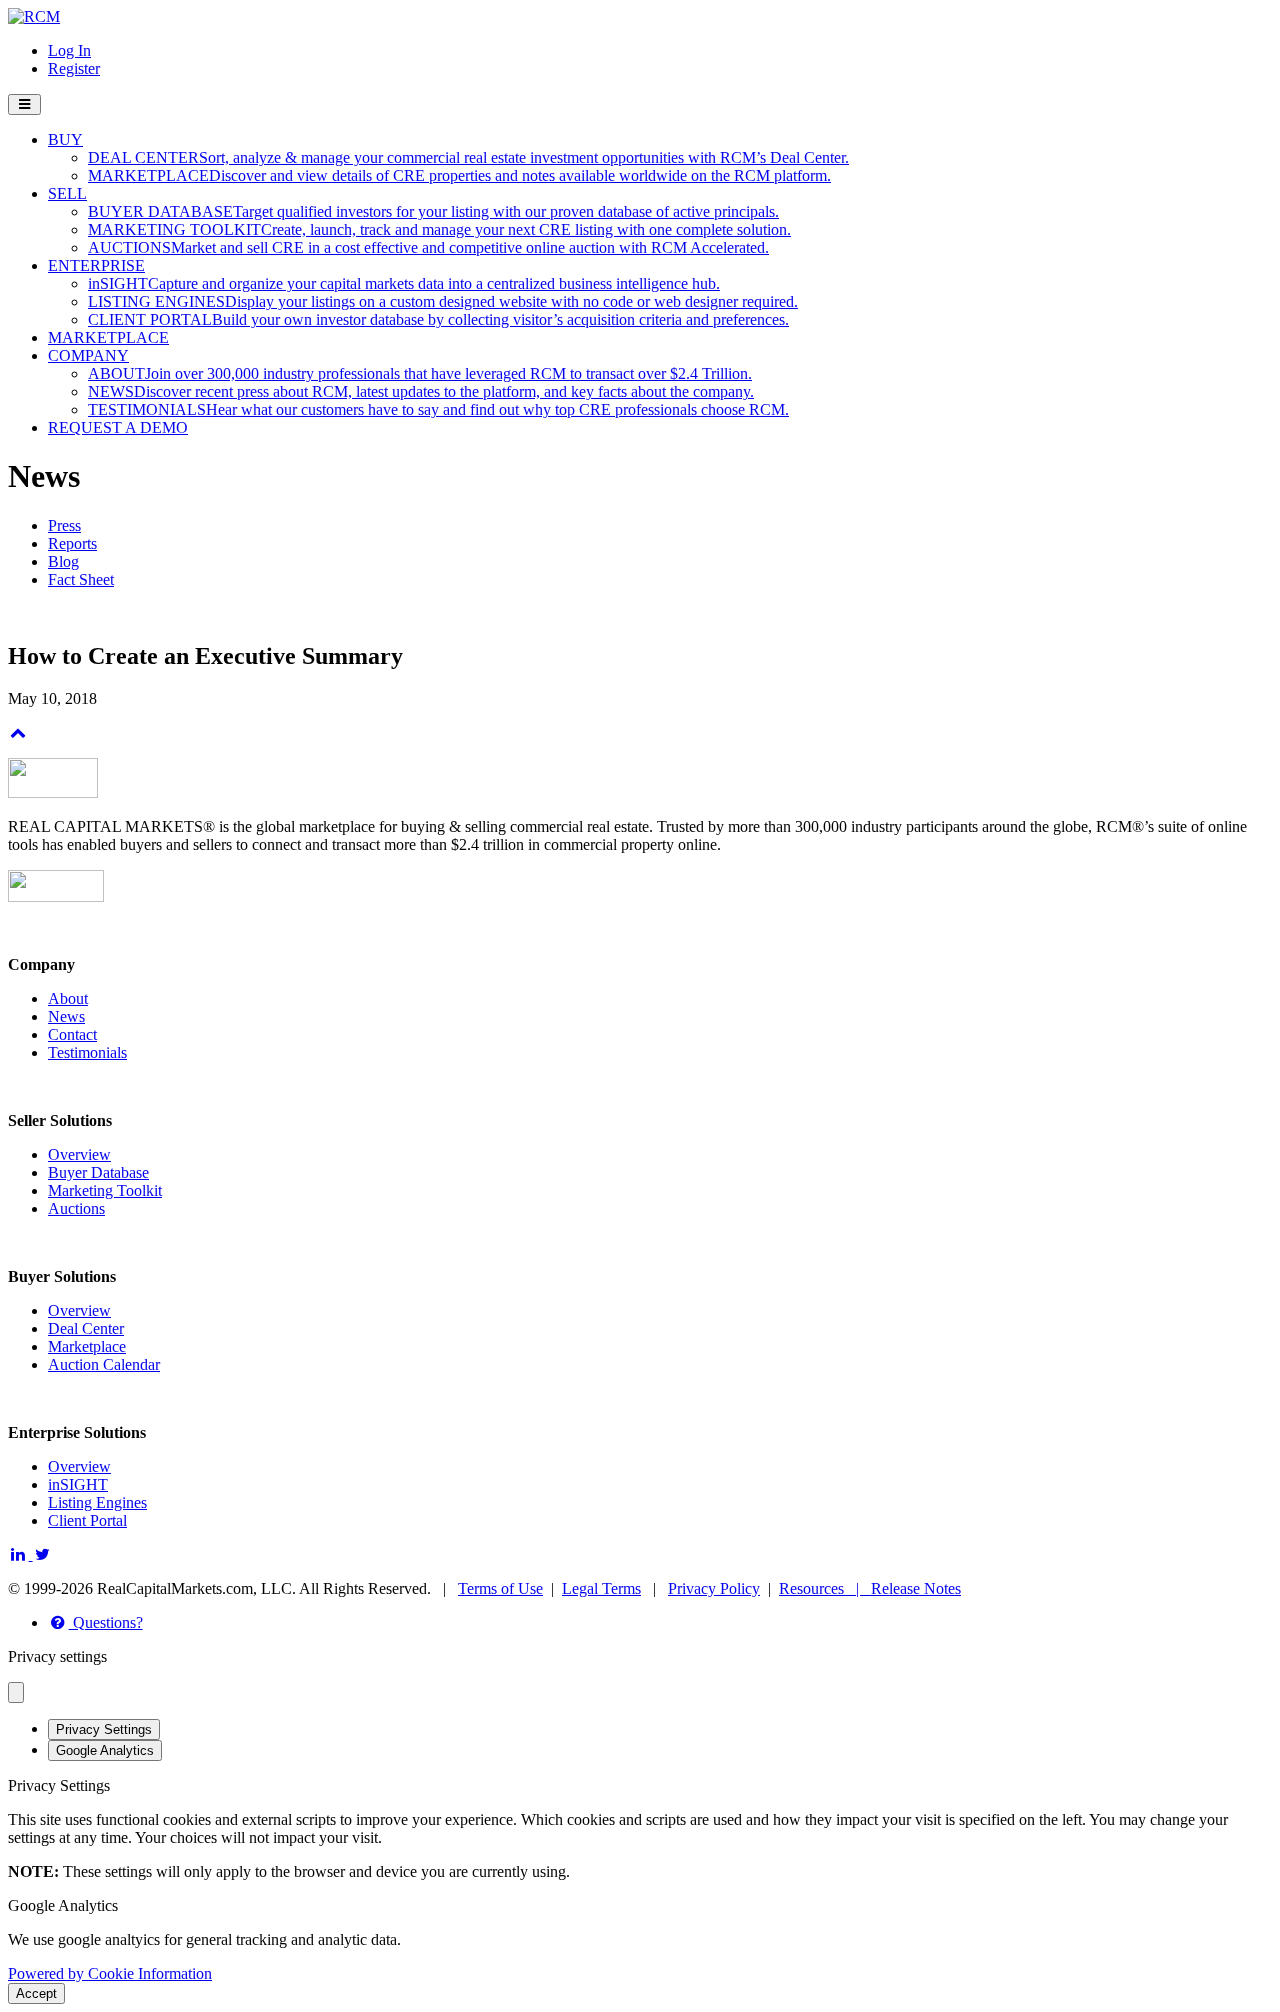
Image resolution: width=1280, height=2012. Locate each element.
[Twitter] (43, 1554)
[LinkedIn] (20, 1554)
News (66, 1016)
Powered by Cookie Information (110, 1973)
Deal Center (86, 1328)
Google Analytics (105, 1750)
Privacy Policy (714, 1588)
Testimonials (87, 1052)
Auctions (76, 1208)
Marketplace (87, 1346)
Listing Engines (97, 1502)
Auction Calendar (104, 1364)
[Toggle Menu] (24, 104)
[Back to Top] (18, 732)
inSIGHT (78, 1484)
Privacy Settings (104, 1729)
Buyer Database (98, 1172)
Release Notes (916, 1588)
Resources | (825, 1588)
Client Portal (87, 1520)
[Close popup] (16, 1692)
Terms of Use (500, 1588)
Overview (79, 1154)
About (68, 998)
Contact (72, 1034)
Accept (36, 1993)
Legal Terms (601, 1588)
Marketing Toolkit (105, 1190)
